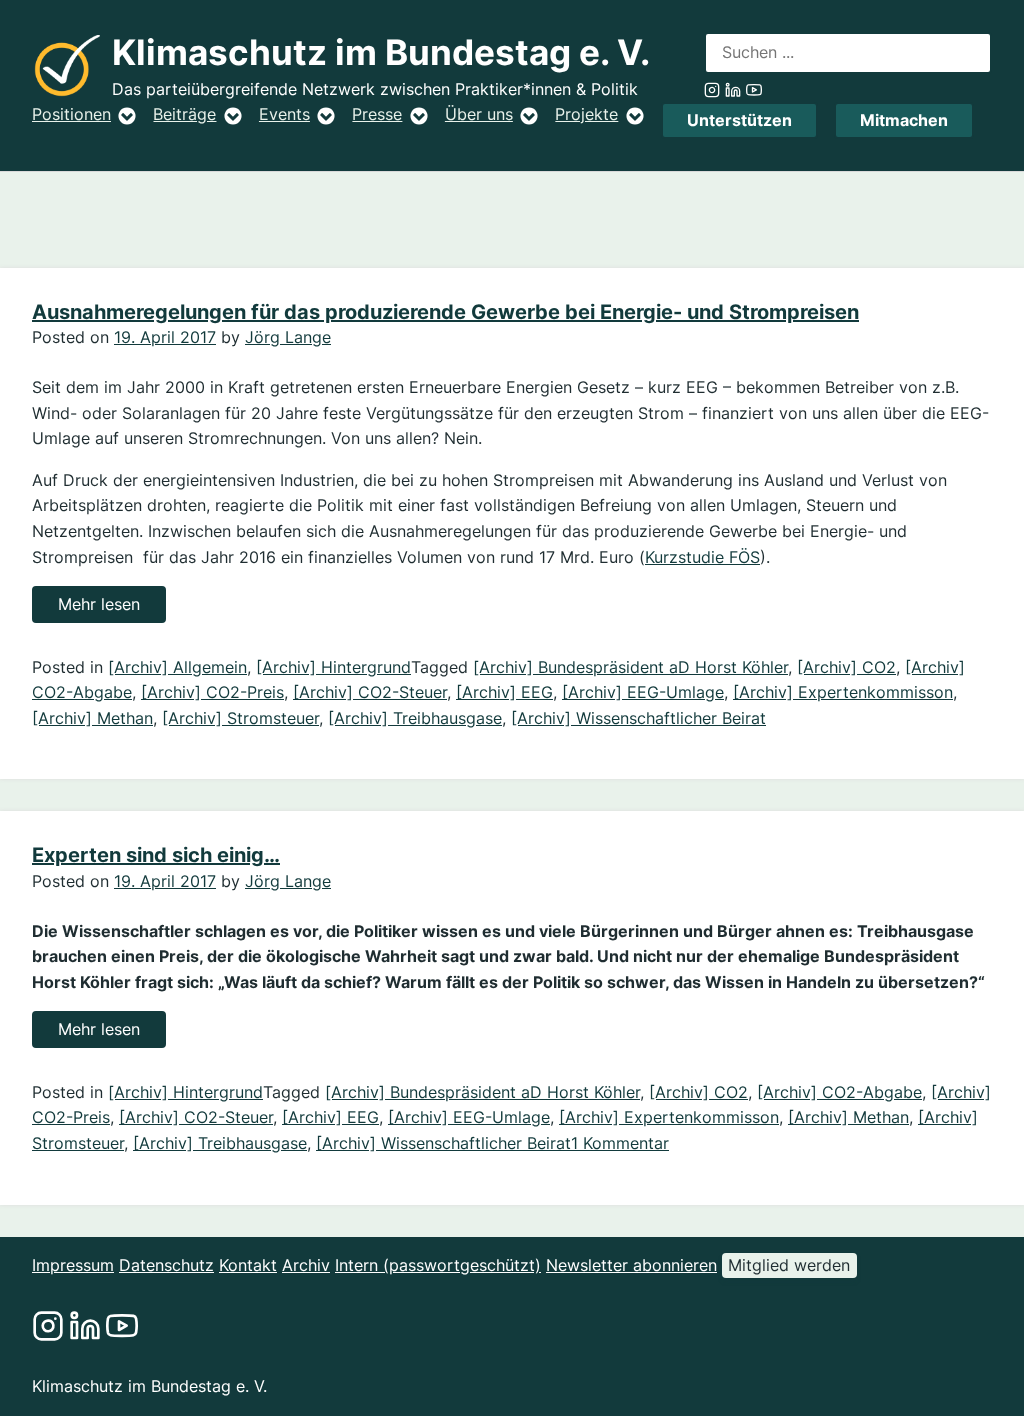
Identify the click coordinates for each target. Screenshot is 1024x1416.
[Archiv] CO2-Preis (212, 692)
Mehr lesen (112, 607)
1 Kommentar (620, 1143)
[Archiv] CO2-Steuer (370, 692)
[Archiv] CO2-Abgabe (839, 1092)
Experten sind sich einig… (156, 855)
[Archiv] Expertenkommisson (843, 692)
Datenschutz (166, 1265)
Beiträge (184, 114)
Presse (377, 114)
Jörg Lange (288, 337)
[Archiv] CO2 (846, 667)
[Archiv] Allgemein (177, 667)
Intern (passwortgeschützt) (438, 1265)
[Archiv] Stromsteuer (240, 718)
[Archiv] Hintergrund (333, 667)
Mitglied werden (789, 1265)
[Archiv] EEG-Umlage (643, 692)
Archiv (306, 1265)
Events (284, 114)
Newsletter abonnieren (631, 1265)
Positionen (71, 114)
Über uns (479, 114)
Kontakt (248, 1265)
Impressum (73, 1265)
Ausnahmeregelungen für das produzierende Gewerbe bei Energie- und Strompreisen (445, 312)
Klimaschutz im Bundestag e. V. (381, 52)
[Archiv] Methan (92, 718)
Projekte (586, 114)
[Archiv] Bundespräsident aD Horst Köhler (630, 667)
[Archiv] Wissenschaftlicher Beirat (638, 718)
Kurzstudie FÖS (702, 557)
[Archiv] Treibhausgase (415, 718)
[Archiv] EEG (504, 692)
